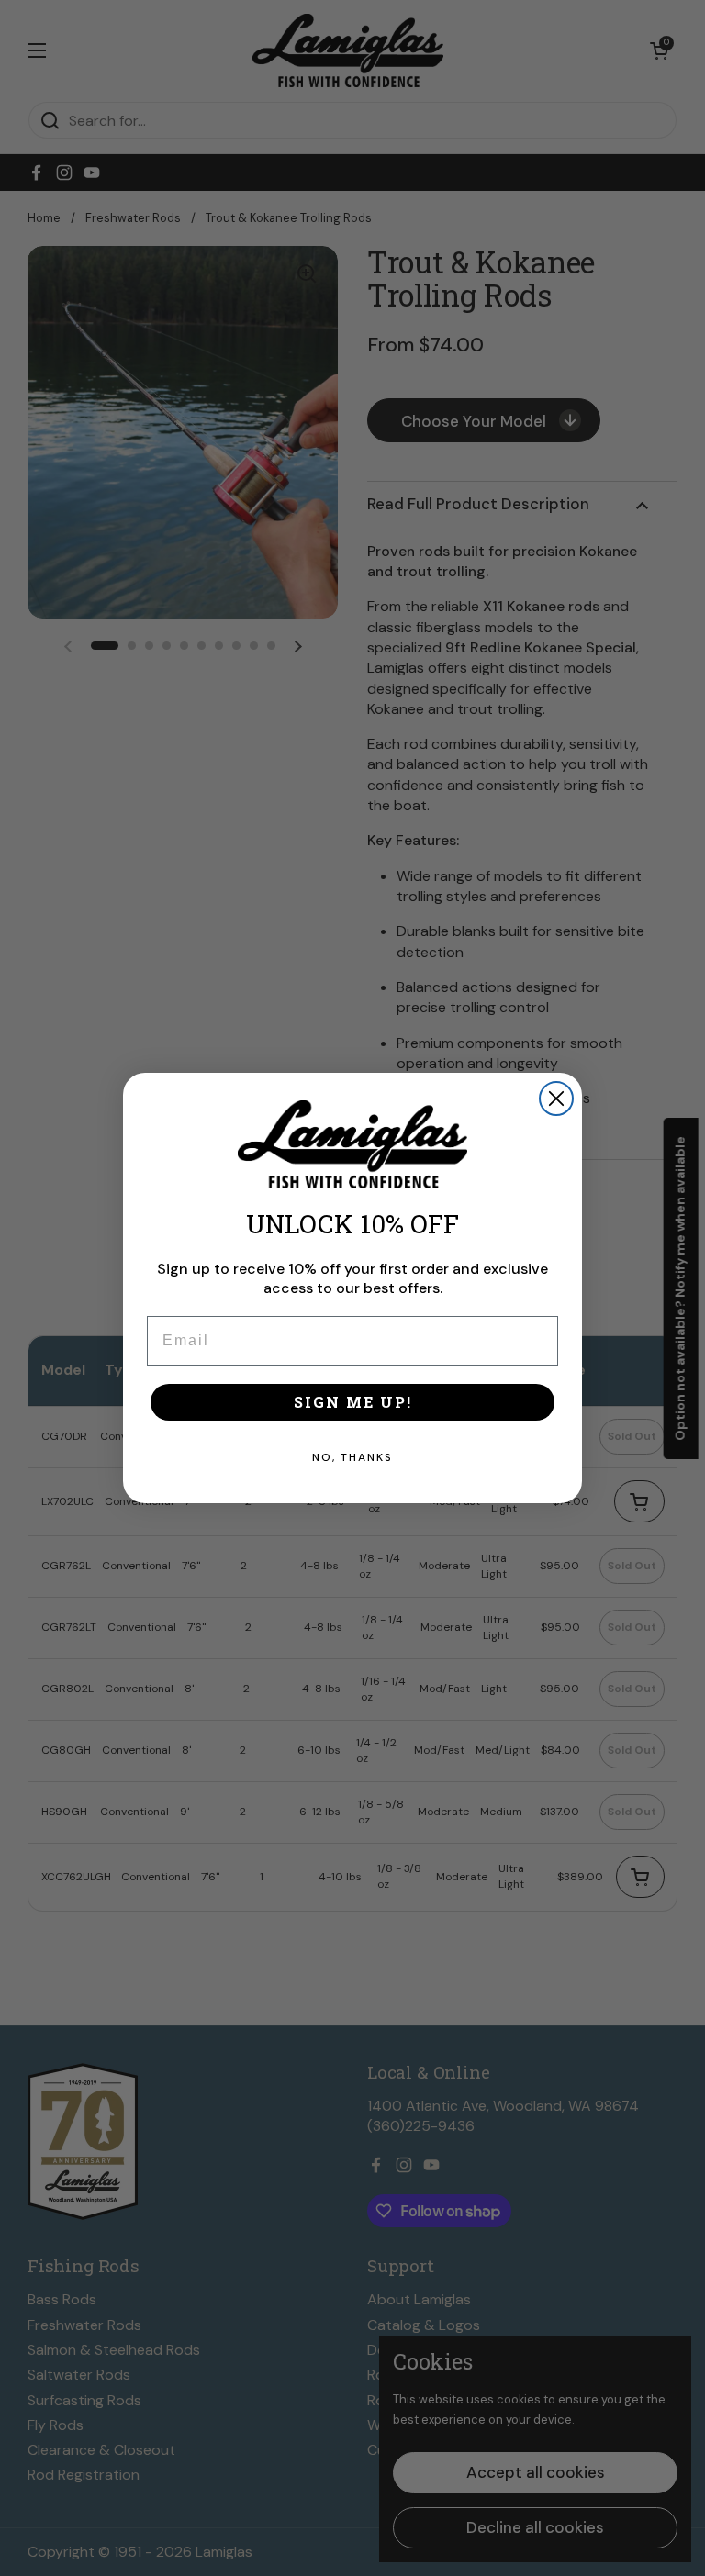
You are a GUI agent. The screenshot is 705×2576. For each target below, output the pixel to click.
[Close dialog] (556, 1098)
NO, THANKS (352, 1457)
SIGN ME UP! (353, 1402)
